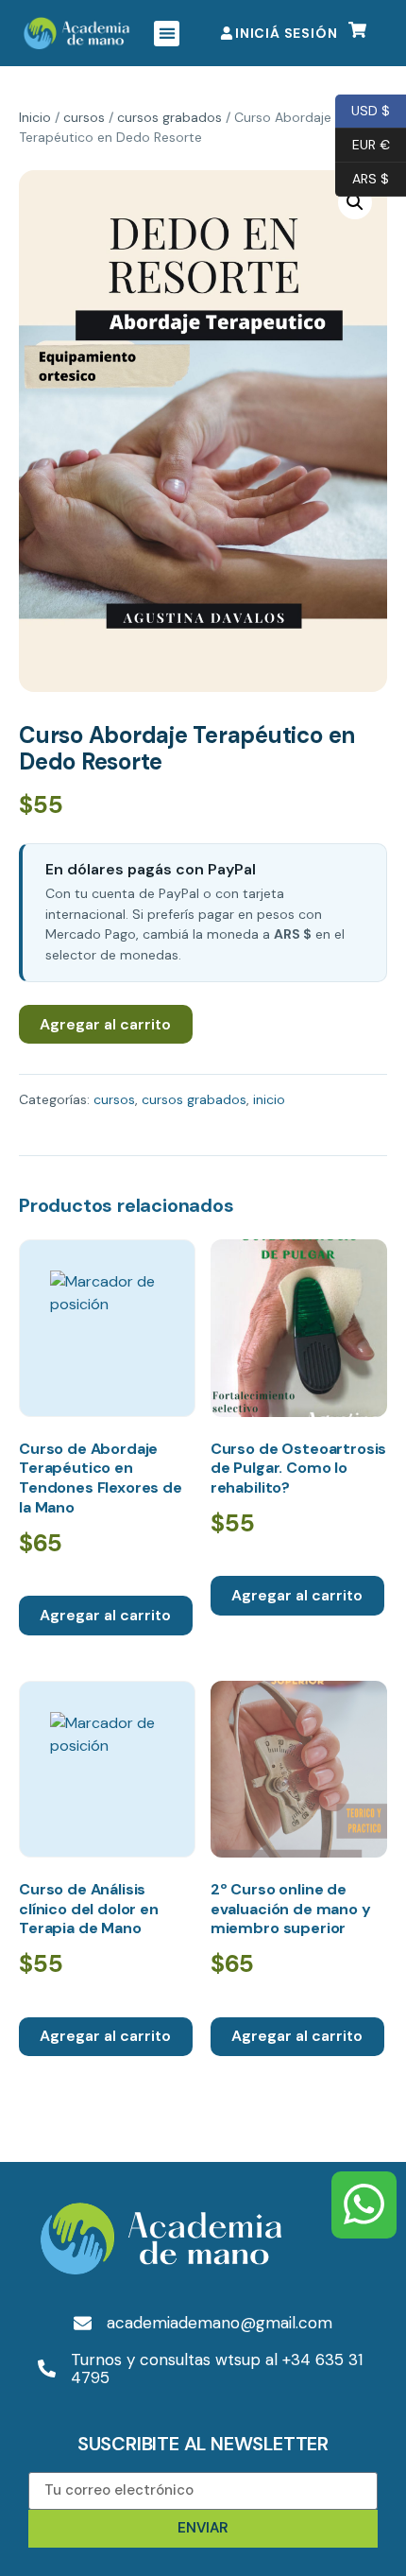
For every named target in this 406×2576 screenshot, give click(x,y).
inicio (269, 1099)
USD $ (363, 109)
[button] (167, 34)
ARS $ (362, 177)
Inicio (35, 117)
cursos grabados (169, 117)
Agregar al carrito (105, 1024)
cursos (84, 117)
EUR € (363, 143)
